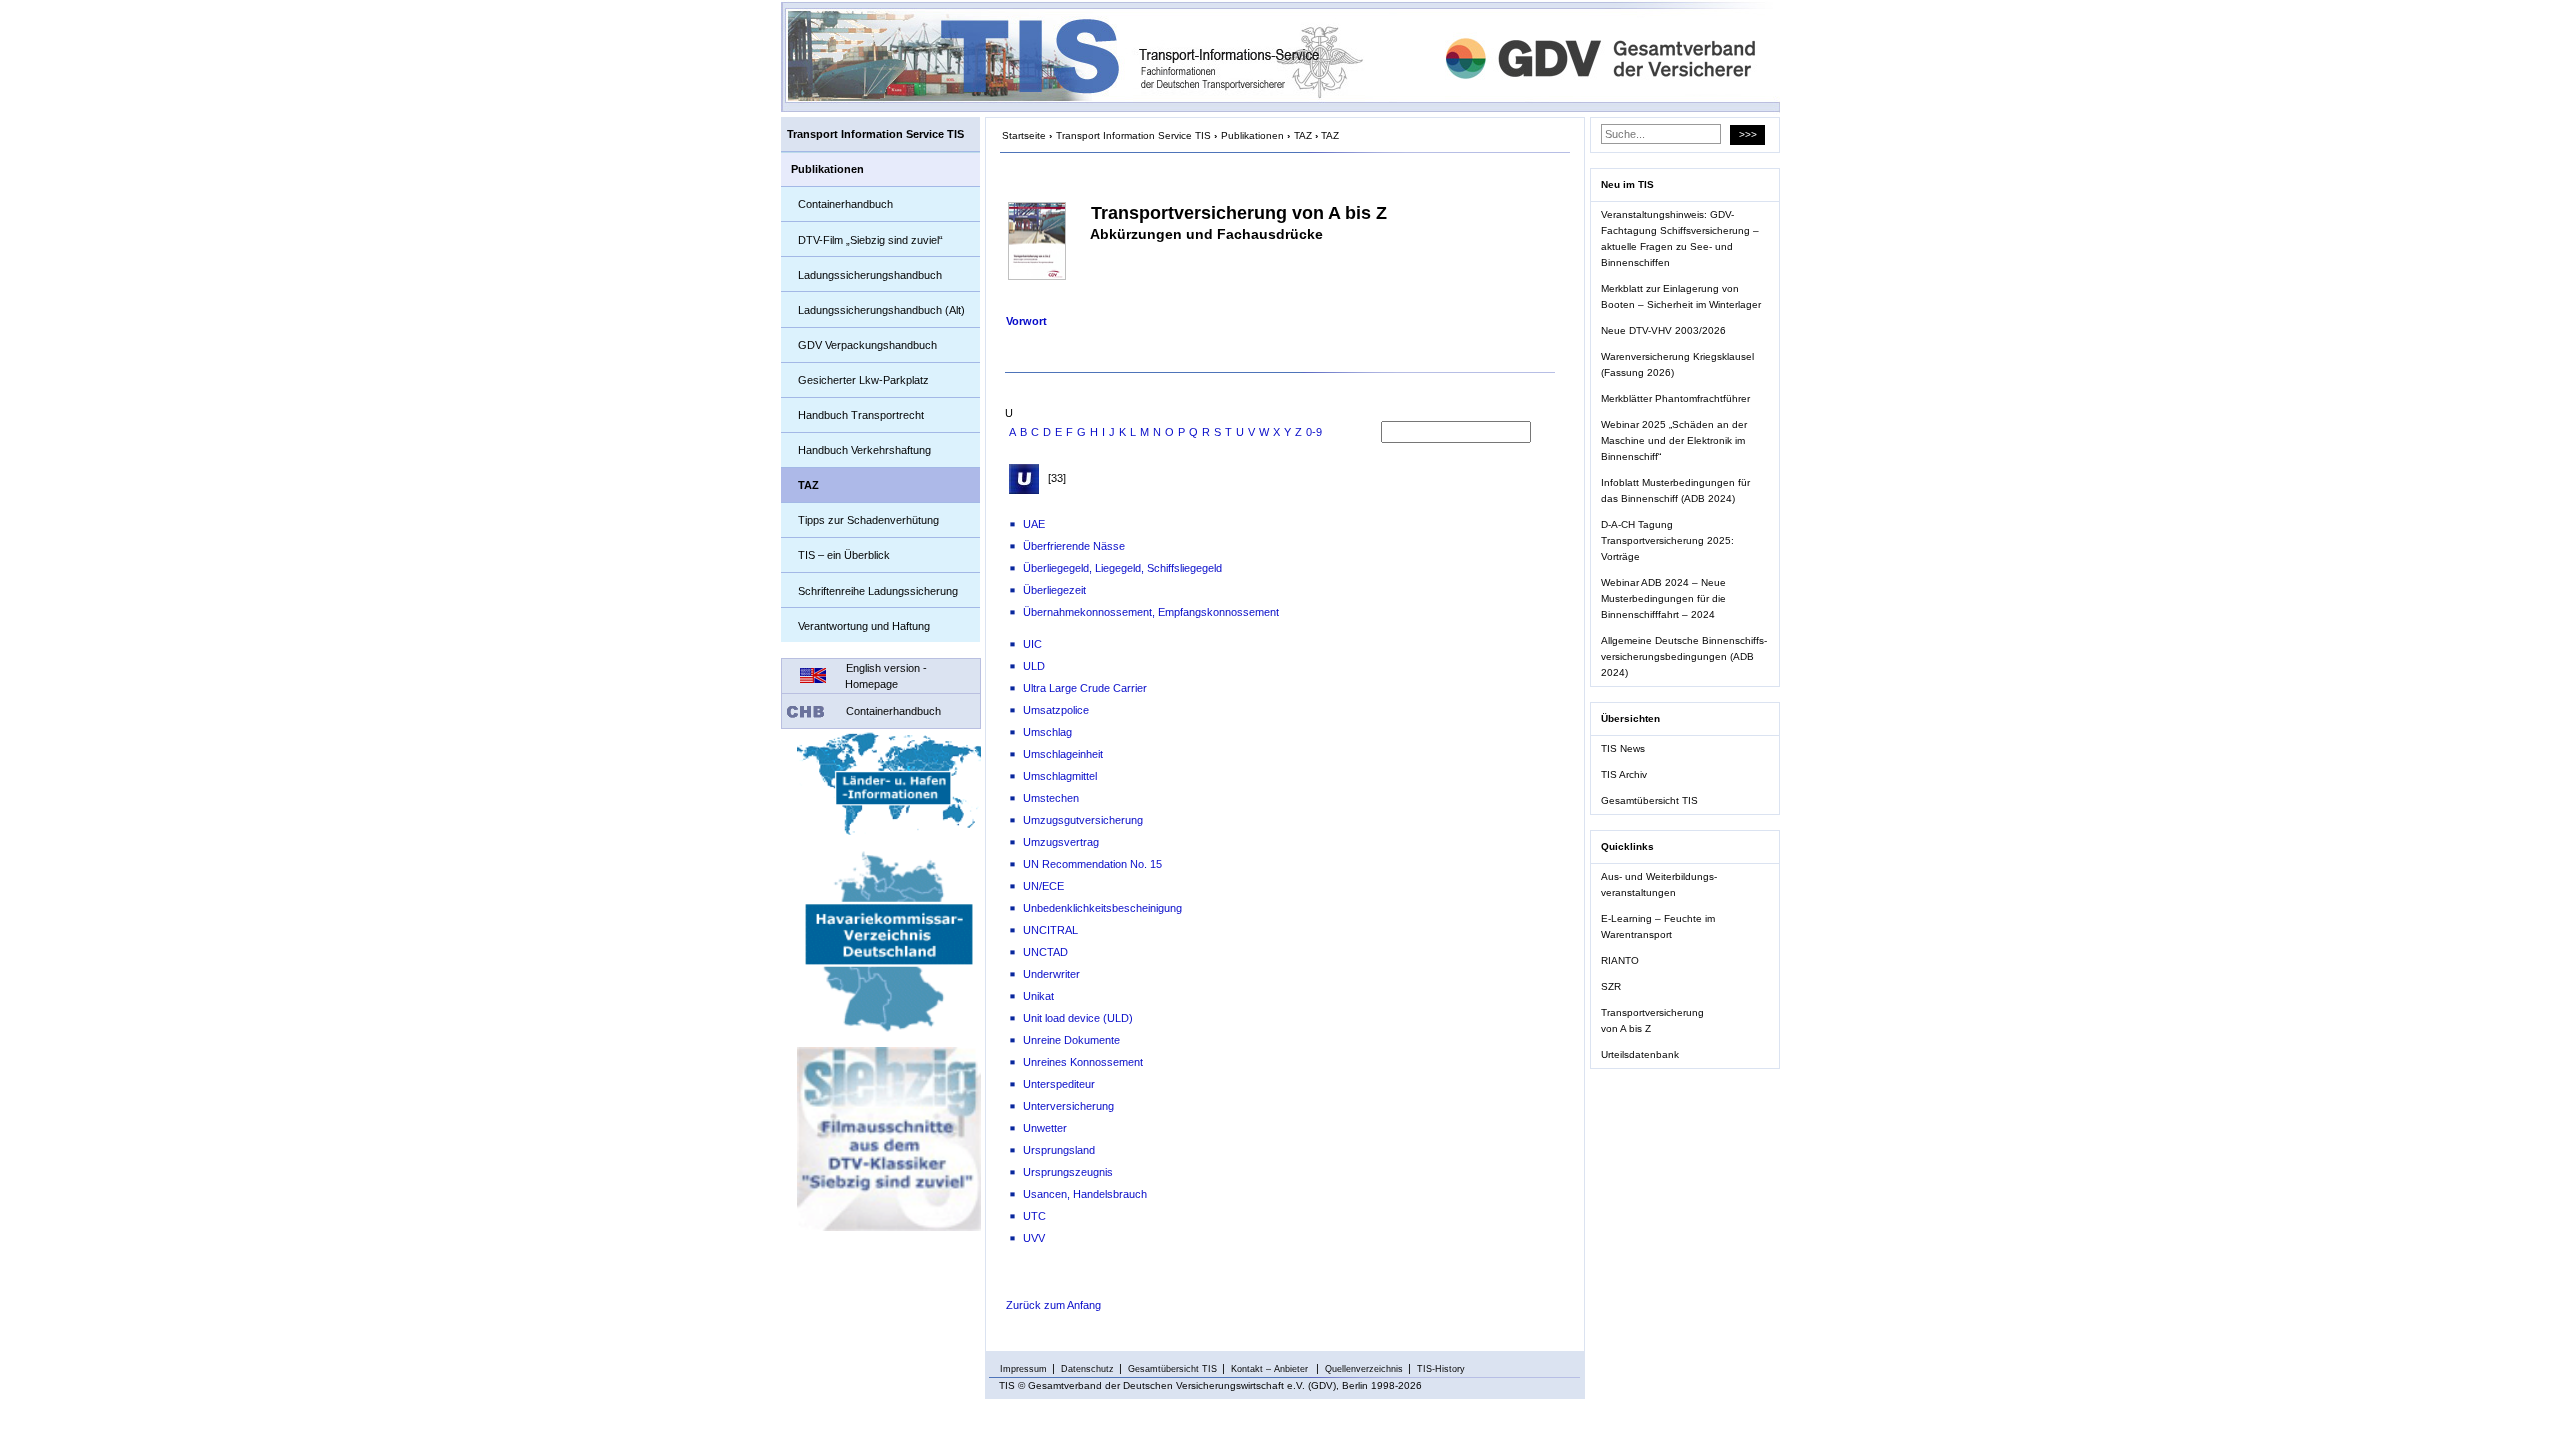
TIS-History (1441, 1369)
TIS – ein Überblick (844, 555)
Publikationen (827, 169)
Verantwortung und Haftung (864, 626)
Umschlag (1047, 732)
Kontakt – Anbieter (1271, 1369)
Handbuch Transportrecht (861, 415)
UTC (1034, 1216)
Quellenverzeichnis (1364, 1369)
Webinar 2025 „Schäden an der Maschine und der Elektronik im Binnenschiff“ (1674, 440)
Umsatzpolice (1056, 710)
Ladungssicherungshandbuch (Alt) (881, 310)
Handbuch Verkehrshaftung (864, 450)
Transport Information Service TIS (875, 134)
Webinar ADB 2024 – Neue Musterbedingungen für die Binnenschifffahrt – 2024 (1663, 598)
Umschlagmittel (1060, 776)
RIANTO (1620, 960)
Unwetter (1045, 1128)
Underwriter (1051, 974)
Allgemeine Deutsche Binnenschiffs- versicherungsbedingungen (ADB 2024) (1684, 656)
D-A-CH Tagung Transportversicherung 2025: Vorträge (1667, 540)
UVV (1034, 1238)
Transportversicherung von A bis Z (1652, 1020)
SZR (1611, 986)
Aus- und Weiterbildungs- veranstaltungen (1659, 884)
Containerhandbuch (845, 204)
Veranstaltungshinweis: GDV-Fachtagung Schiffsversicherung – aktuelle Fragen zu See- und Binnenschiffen (1680, 238)
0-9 (1314, 432)
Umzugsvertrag (1061, 842)
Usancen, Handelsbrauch (1085, 1194)
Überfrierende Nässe (1074, 546)
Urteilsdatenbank (1640, 1054)
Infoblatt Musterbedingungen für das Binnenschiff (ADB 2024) (1675, 490)
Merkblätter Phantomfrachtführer (1675, 398)
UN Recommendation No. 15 (1092, 864)
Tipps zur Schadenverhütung (868, 520)
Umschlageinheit (1063, 754)
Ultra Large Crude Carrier (1085, 688)
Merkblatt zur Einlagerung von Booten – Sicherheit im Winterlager (1681, 296)
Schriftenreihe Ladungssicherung (878, 591)
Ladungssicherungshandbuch (870, 275)
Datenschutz (1087, 1369)
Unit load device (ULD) (1078, 1018)
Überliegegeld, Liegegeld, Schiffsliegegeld (1122, 568)
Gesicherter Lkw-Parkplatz (863, 380)
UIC (1032, 644)
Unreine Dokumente (1071, 1040)
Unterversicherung (1068, 1106)
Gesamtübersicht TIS (1649, 800)
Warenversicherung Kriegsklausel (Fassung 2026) (1677, 364)
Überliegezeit (1054, 590)
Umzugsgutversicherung (1083, 820)
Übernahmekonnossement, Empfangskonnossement (1151, 612)
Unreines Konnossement (1083, 1062)
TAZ (808, 485)
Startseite (1024, 135)
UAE (1034, 524)
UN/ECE (1043, 886)
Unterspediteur (1059, 1084)
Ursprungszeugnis (1068, 1172)
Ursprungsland (1059, 1150)
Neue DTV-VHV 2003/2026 (1663, 330)
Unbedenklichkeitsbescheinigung (1102, 908)
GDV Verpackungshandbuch (867, 345)
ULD (1034, 666)
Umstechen (1051, 798)
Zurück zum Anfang (1053, 1305)
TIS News (1623, 748)
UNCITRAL (1050, 930)
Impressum (1023, 1369)
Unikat (1038, 996)
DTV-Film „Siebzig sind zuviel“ (870, 240)
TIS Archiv (1624, 774)
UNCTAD (1045, 952)
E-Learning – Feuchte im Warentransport (1658, 926)
